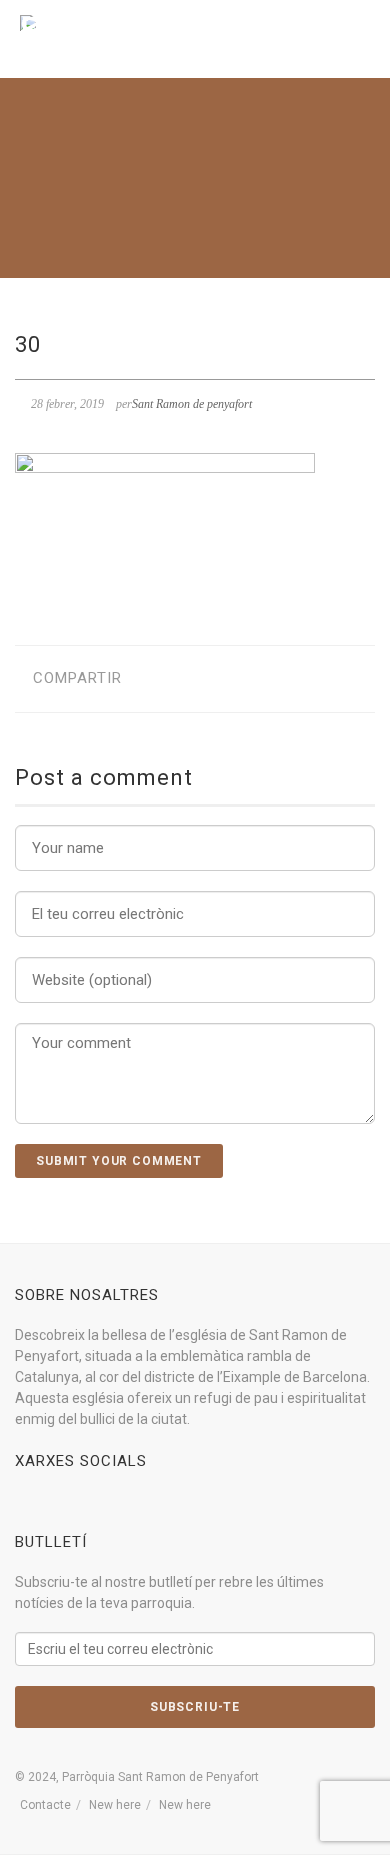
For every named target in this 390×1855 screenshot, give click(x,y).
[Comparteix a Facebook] (152, 678)
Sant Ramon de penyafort (192, 404)
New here (115, 1805)
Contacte (45, 1805)
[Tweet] (183, 678)
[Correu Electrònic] (245, 678)
